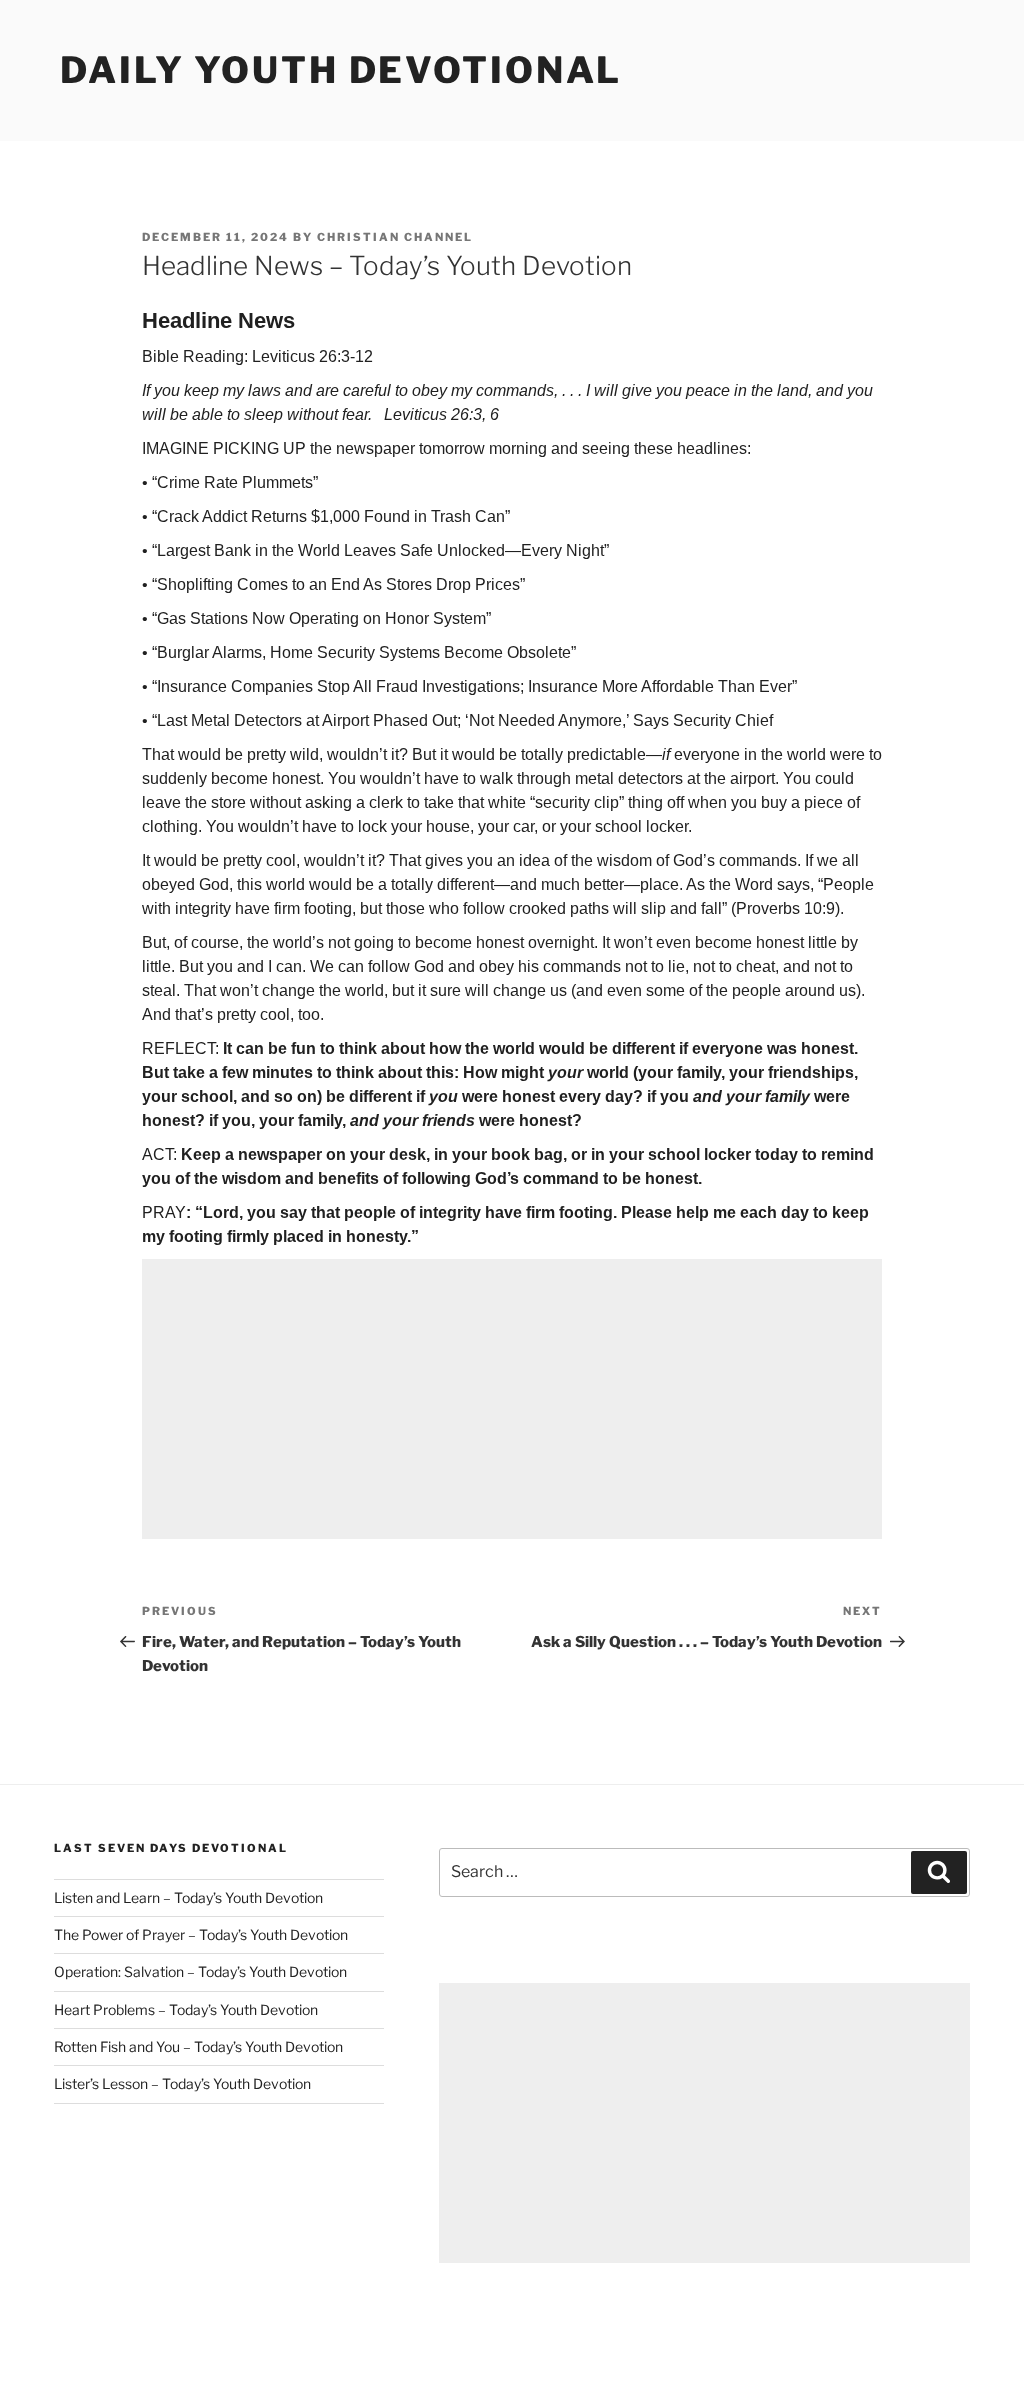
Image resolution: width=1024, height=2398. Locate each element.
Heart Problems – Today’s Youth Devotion (186, 2009)
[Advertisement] (512, 1399)
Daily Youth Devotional (341, 70)
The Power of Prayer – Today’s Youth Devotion (201, 1934)
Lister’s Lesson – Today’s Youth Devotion (182, 2083)
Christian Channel (395, 237)
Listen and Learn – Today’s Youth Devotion (188, 1897)
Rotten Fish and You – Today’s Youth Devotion (198, 2046)
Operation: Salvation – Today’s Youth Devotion (200, 1971)
